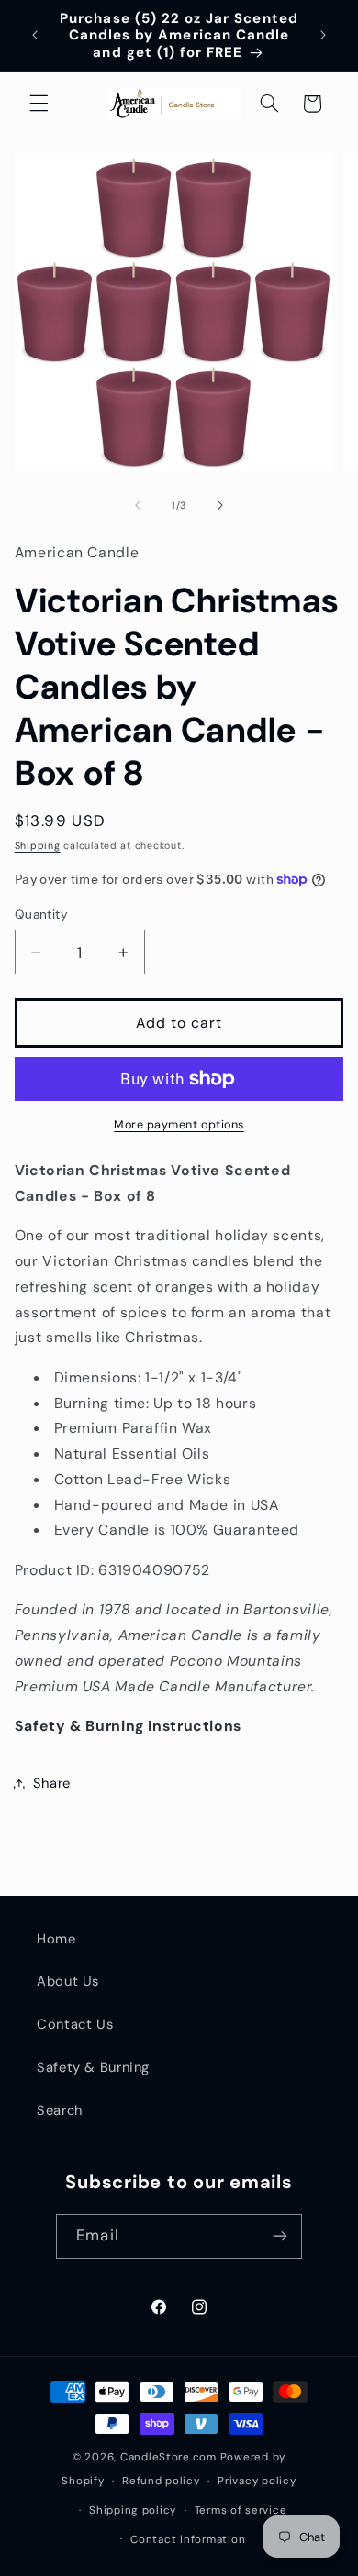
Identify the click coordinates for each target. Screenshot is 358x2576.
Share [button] (52, 1783)
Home (56, 1939)
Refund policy (161, 2481)
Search (60, 2110)
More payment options (179, 1125)
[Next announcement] (323, 36)
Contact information (188, 2540)
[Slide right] (220, 506)
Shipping (38, 846)
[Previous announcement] (35, 36)
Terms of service (241, 2510)
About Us (68, 1981)
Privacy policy (257, 2481)
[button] (39, 104)
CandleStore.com (168, 2457)
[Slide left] (138, 506)
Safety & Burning (93, 2067)
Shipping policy (133, 2510)
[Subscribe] (279, 2236)
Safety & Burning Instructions (128, 1726)
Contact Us (75, 2024)
